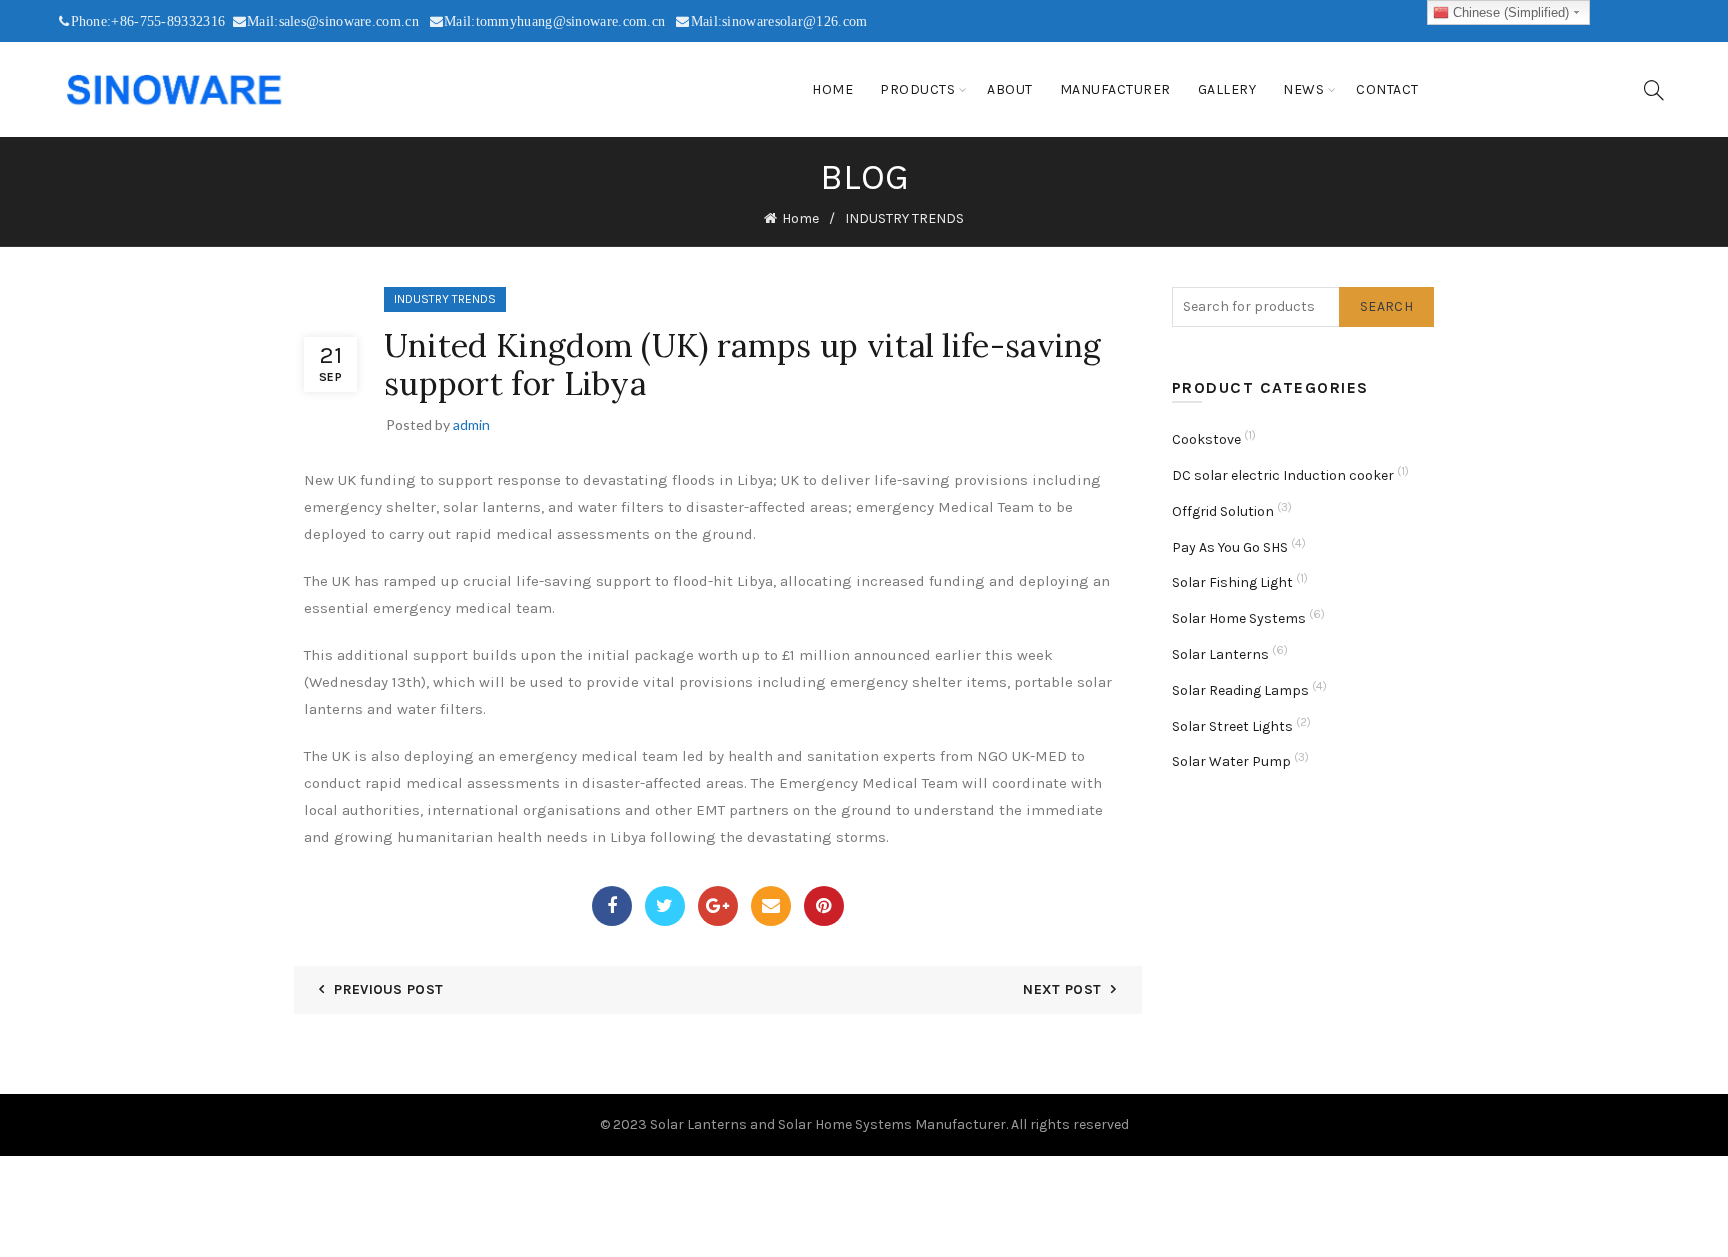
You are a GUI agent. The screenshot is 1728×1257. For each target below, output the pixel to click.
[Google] (718, 906)
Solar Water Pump (1231, 761)
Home (832, 89)
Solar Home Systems (1239, 618)
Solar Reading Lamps (1240, 690)
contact (1387, 89)
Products (917, 89)
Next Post (1062, 989)
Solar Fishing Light (1232, 582)
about (1010, 89)
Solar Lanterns (1220, 654)
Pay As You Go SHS (1230, 547)
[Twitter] (665, 906)
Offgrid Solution (1223, 511)
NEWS (1303, 89)
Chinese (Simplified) (1509, 12)
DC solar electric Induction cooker (1283, 475)
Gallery (1227, 89)
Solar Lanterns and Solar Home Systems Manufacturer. (829, 1124)
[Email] (771, 906)
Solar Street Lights (1232, 726)
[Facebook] (612, 906)
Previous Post (388, 989)
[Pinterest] (824, 906)
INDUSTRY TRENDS (904, 218)
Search (1386, 306)
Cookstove (1206, 439)
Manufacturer (1115, 89)
